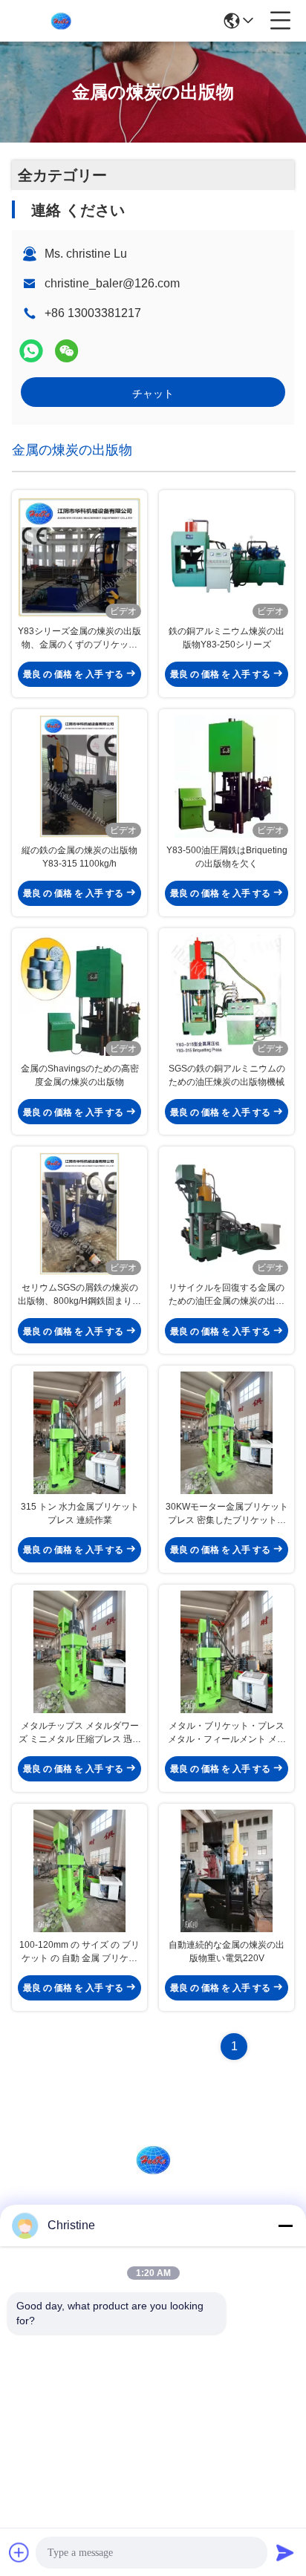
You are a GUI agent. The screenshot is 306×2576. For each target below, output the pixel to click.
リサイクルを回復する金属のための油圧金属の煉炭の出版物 (227, 1295)
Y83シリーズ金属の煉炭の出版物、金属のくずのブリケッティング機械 (79, 639)
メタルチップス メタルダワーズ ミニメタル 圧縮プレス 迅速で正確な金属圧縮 (80, 1733)
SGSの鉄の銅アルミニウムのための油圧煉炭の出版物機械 (227, 1075)
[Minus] (285, 2226)
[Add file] (19, 2552)
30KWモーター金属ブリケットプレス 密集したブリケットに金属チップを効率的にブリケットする (227, 1514)
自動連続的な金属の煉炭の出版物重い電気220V (227, 1951)
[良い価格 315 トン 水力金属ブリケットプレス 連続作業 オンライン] (79, 1433)
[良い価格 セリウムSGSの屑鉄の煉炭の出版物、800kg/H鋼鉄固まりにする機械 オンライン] (79, 1214)
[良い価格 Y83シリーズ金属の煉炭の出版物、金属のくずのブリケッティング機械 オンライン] (79, 557)
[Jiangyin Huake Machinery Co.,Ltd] (61, 21)
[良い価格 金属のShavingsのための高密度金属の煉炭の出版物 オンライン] (79, 995)
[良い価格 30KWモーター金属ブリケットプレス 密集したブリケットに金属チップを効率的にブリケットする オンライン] (227, 1433)
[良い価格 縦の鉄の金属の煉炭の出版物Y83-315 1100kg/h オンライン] (79, 776)
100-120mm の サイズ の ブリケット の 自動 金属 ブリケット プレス (79, 1952)
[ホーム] (153, 2178)
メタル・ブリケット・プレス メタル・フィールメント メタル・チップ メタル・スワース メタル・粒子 (227, 1733)
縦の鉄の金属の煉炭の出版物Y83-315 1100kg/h (79, 857)
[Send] (285, 2552)
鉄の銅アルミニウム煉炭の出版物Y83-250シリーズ (227, 638)
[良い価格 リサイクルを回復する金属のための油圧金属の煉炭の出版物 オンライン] (227, 1214)
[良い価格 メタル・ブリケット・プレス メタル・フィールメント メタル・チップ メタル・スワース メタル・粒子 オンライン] (227, 1652)
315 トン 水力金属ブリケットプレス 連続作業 (80, 1513)
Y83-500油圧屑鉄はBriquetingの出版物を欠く (227, 857)
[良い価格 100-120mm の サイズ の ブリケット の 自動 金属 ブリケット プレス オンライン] (79, 1871)
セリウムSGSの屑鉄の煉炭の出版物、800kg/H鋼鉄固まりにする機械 (79, 1295)
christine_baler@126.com (112, 283)
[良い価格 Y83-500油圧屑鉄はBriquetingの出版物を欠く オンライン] (227, 776)
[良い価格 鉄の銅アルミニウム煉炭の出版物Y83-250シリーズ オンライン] (227, 557)
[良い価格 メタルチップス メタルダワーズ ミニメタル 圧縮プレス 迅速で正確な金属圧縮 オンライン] (79, 1652)
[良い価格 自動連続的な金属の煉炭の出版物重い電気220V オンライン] (227, 1871)
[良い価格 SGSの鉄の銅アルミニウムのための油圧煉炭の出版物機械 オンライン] (227, 995)
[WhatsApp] (31, 351)
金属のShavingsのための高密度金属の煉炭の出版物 (80, 1075)
